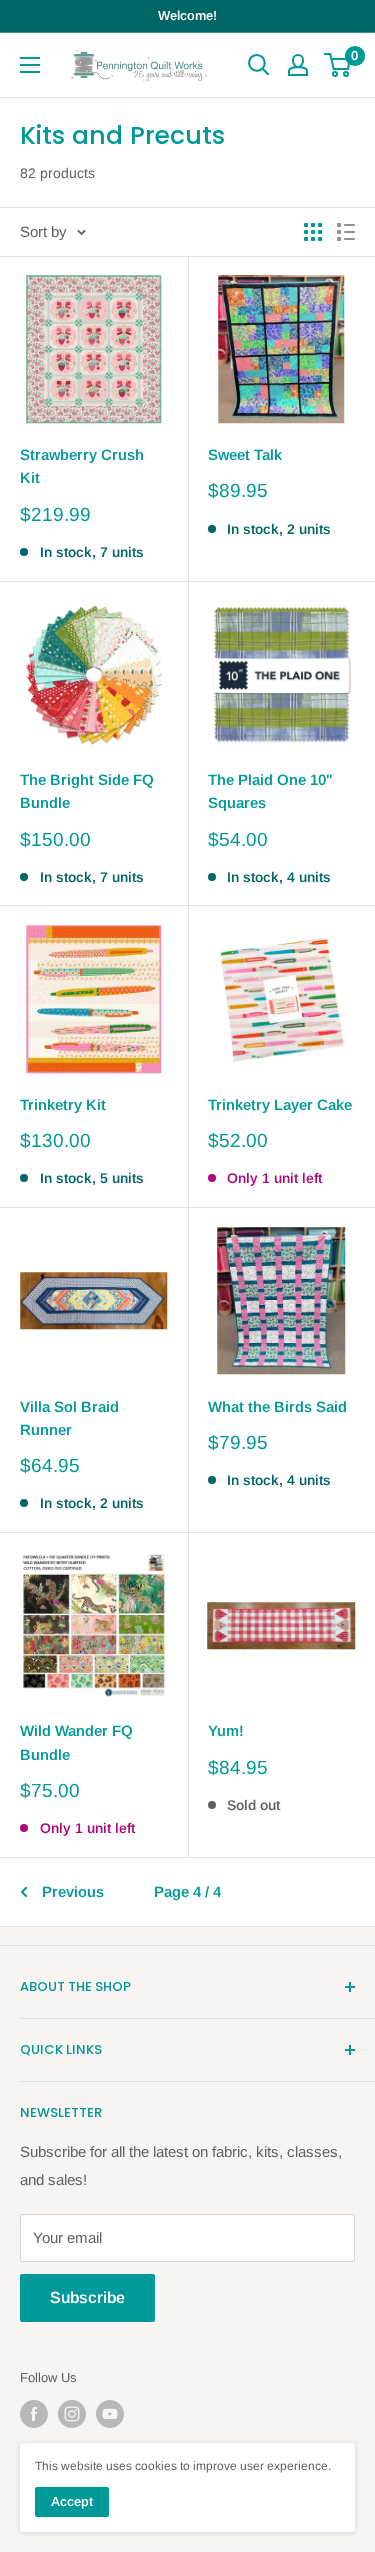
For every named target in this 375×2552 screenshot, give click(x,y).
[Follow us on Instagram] (72, 2414)
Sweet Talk (245, 454)
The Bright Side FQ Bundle (87, 791)
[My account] (298, 65)
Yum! (226, 1730)
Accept (72, 2501)
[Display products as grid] (313, 232)
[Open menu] (30, 65)
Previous (73, 1891)
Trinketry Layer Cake (280, 1104)
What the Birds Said (277, 1406)
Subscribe (87, 2297)
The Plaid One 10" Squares (270, 791)
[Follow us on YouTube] (110, 2414)
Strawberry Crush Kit (82, 466)
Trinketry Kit (63, 1104)
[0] (338, 65)
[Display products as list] (346, 232)
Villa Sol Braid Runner (69, 1418)
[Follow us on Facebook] (34, 2414)
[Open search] (259, 65)
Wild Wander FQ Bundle (76, 1742)
